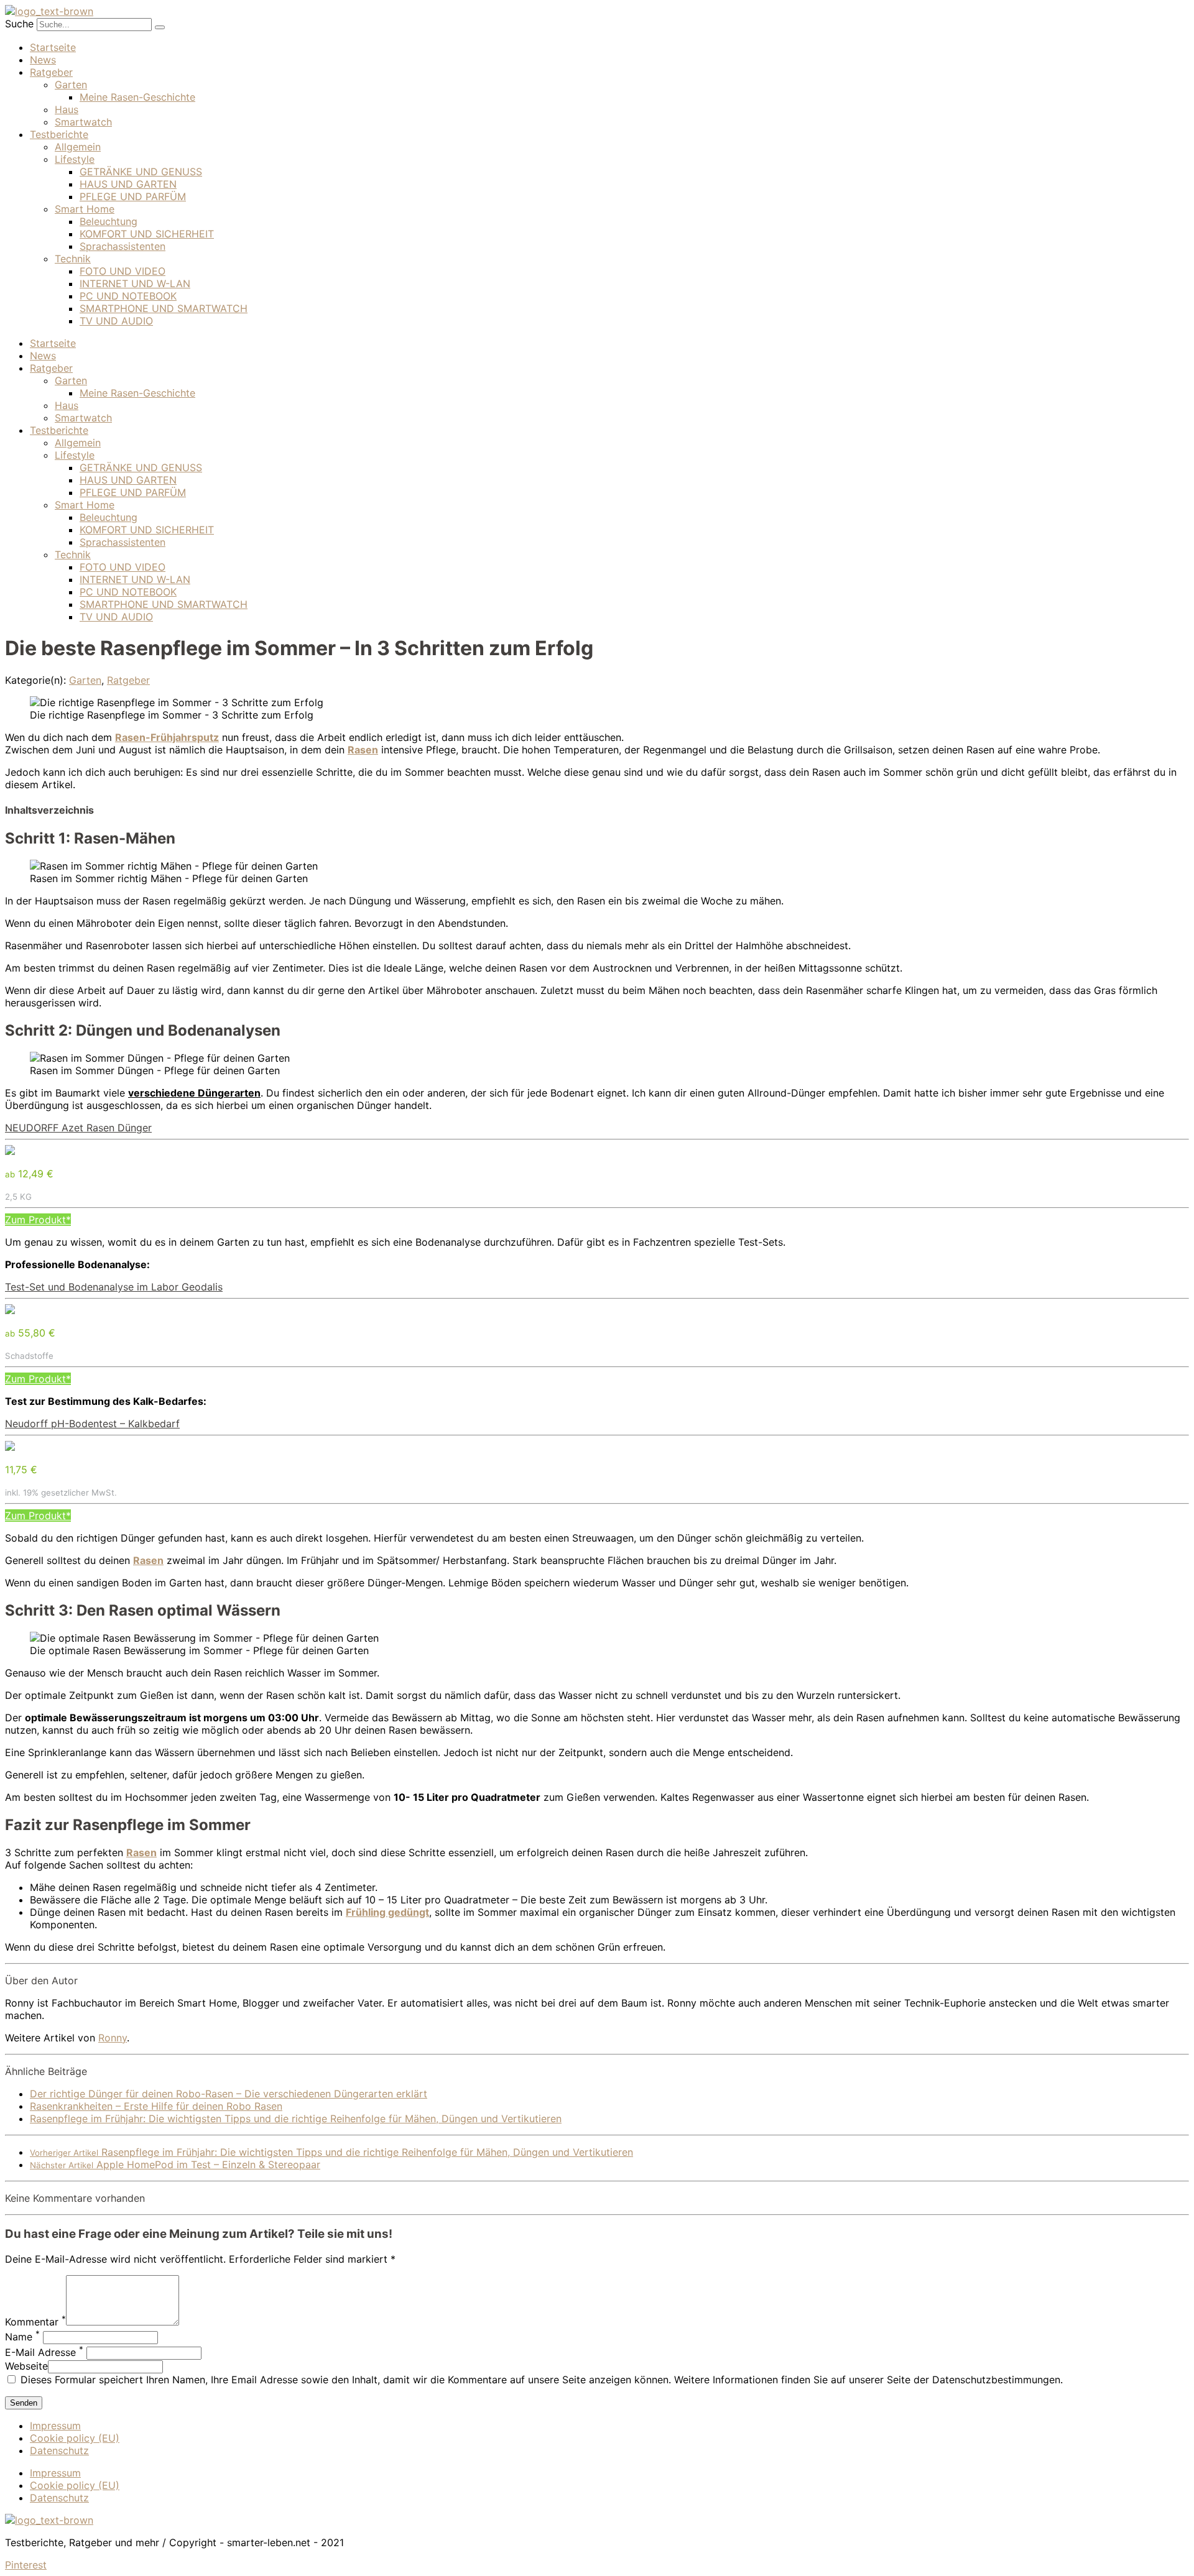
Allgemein (78, 147)
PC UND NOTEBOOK (128, 296)
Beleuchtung (109, 221)
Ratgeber (51, 72)
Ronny (113, 2038)
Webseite (26, 2366)
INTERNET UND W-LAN (135, 283)
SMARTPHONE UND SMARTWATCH (164, 308)
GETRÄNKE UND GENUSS (141, 172)
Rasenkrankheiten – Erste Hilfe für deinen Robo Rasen (156, 2106)
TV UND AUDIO (116, 321)
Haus (67, 109)
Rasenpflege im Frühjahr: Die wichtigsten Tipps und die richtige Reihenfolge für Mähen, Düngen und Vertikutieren (296, 2118)
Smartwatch (83, 122)
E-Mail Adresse (44, 2352)
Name (22, 2337)
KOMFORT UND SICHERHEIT (147, 234)
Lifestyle (75, 159)
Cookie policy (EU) (75, 2438)
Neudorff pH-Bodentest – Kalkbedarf (92, 1424)
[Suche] (160, 27)
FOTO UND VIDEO (123, 271)
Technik (73, 259)
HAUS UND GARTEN (128, 184)
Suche (19, 24)
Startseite (53, 47)
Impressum (55, 2426)
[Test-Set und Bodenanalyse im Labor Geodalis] (10, 1310)
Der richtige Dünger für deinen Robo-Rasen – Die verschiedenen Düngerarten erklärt (229, 2094)
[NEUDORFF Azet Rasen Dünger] (10, 1151)
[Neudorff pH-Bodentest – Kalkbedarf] (10, 1447)
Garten (71, 85)
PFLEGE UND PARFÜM (133, 196)
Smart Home (85, 209)
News (43, 60)
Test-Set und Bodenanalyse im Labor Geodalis (114, 1287)
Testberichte (59, 134)
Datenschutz (59, 2450)
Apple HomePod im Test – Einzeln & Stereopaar (175, 2164)
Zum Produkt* (38, 1220)
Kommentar (35, 2322)
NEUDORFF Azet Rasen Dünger (78, 1128)
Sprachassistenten (123, 246)
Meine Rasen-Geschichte (137, 97)
